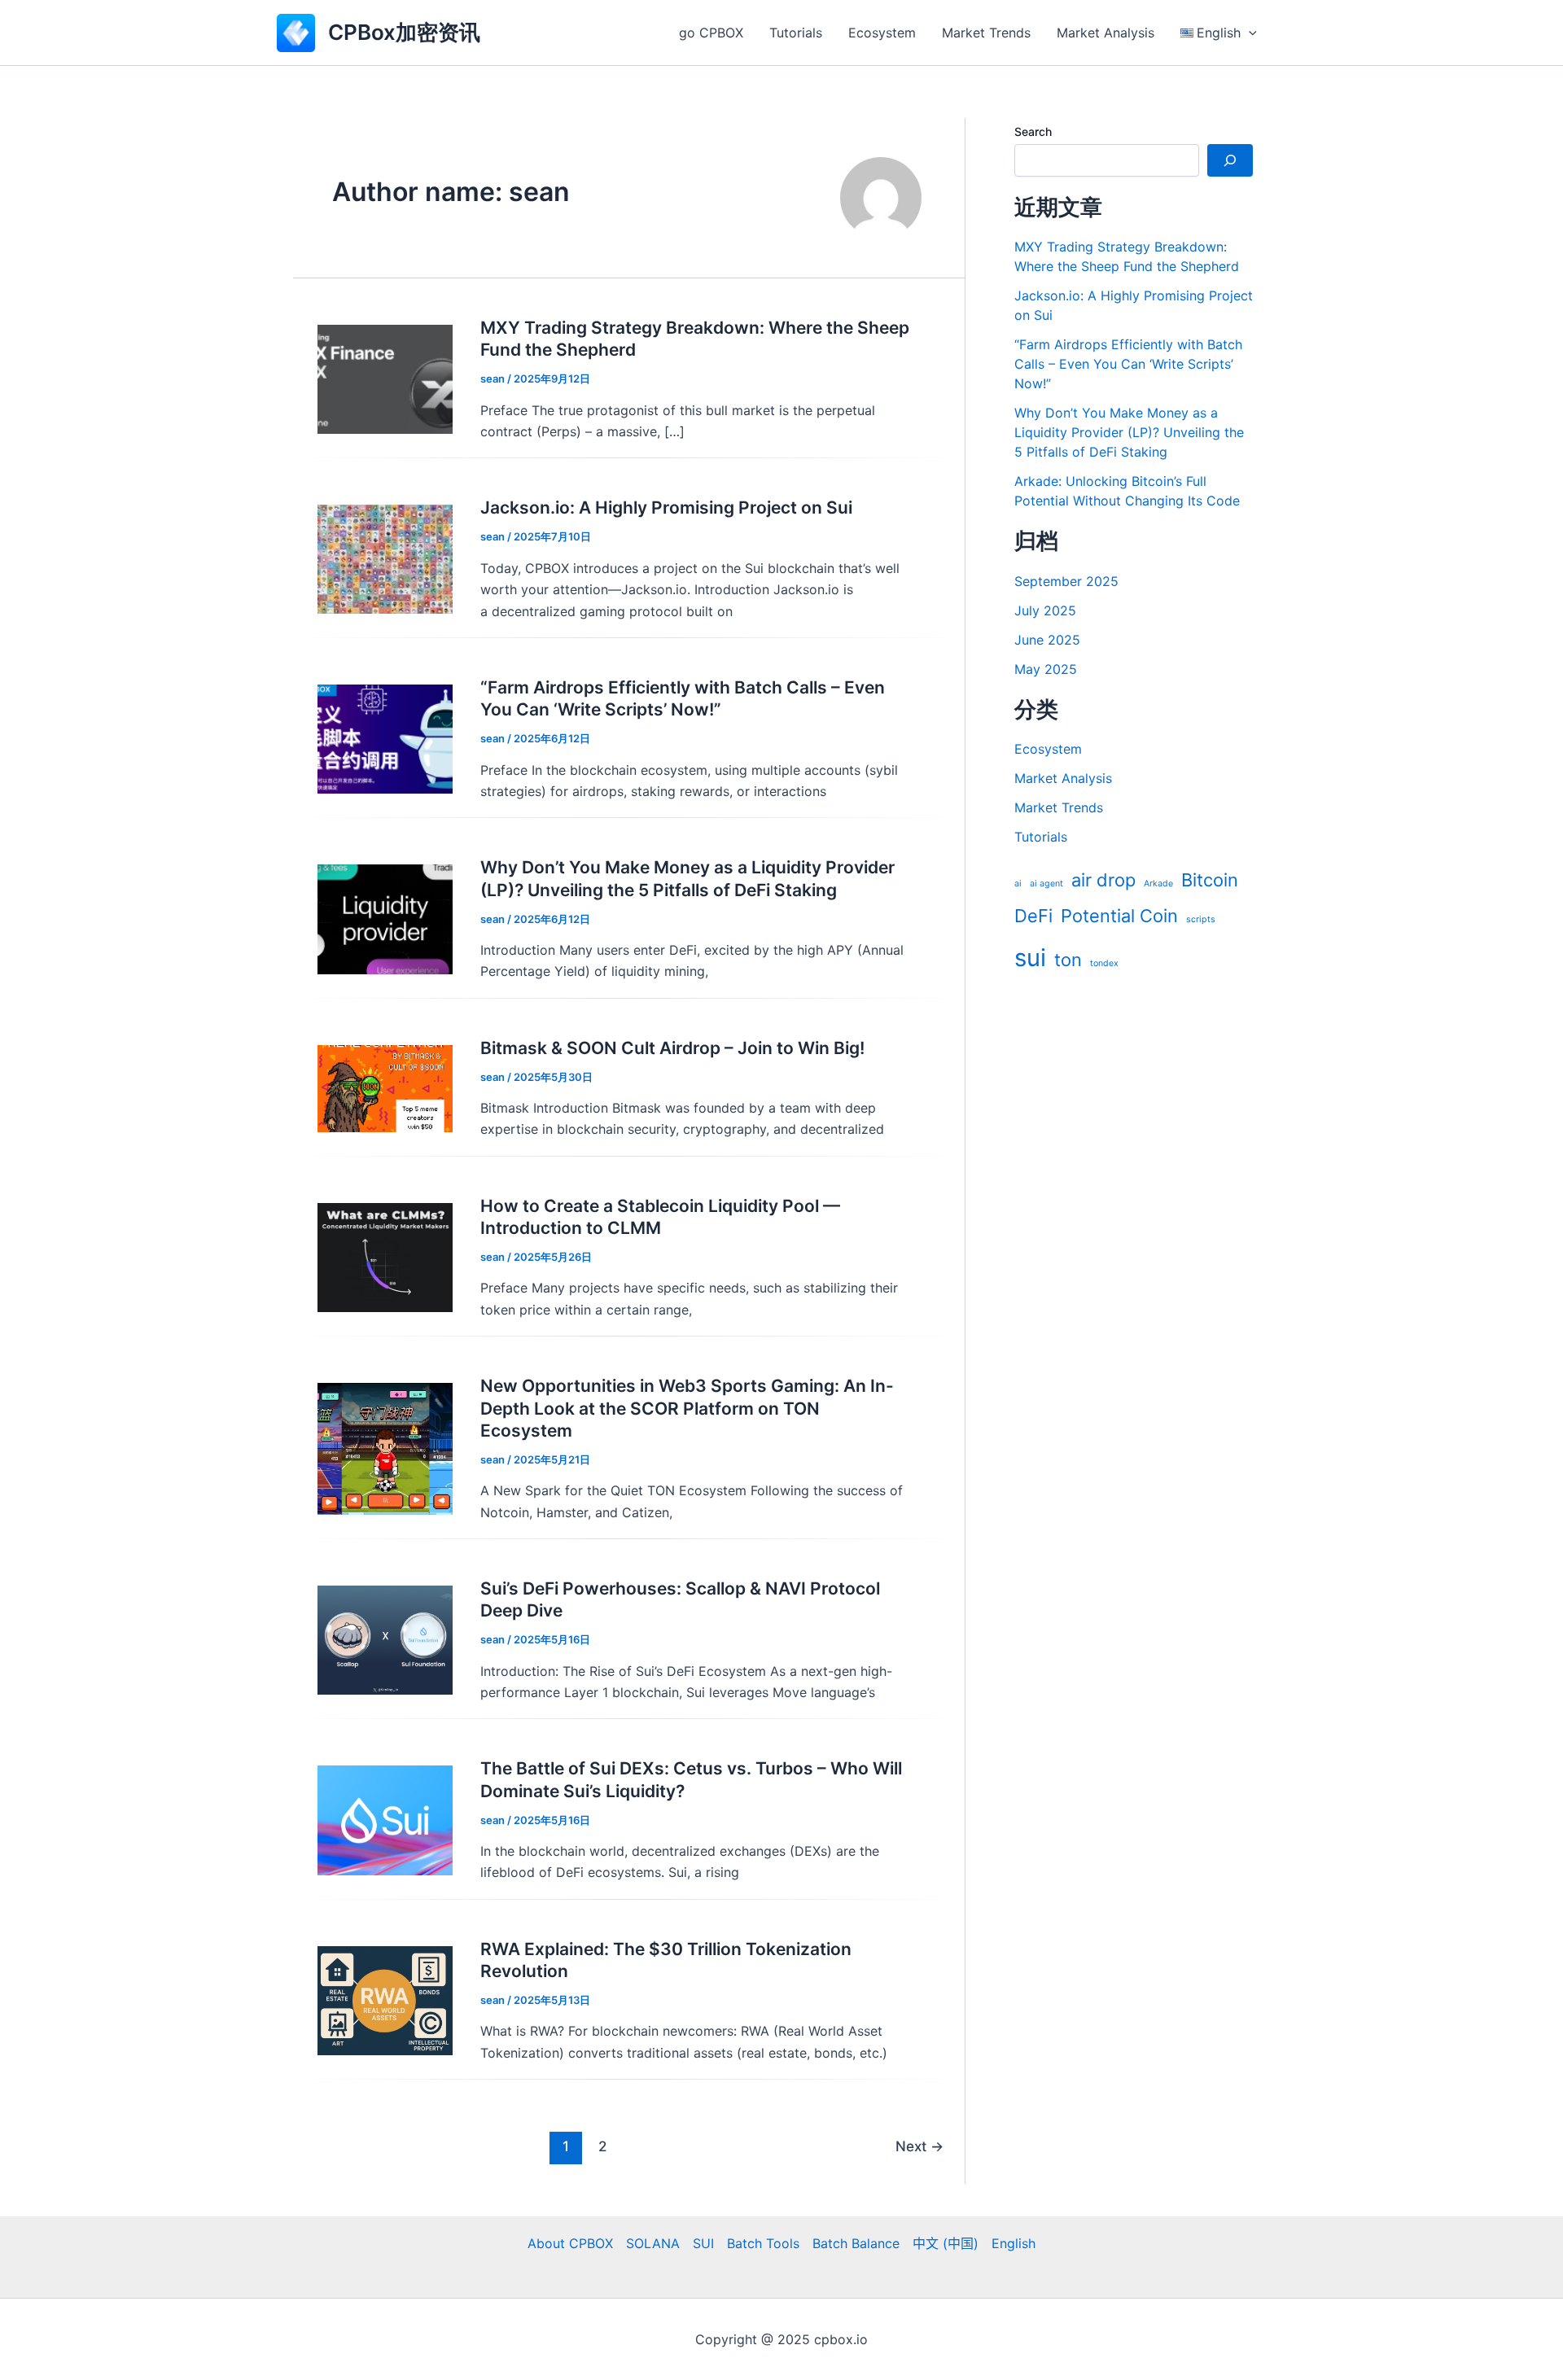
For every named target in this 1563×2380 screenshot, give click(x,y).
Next (919, 2146)
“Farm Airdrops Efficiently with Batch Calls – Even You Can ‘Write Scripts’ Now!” (1128, 364)
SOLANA (653, 2243)
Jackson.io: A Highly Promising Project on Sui (666, 507)
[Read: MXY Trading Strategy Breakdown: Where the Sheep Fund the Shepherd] (385, 378)
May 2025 (1046, 669)
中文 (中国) (946, 2243)
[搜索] (1230, 160)
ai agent (1046, 884)
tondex (1104, 963)
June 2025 (1047, 640)
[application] (1249, 33)
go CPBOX (711, 33)
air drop (1103, 880)
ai (1018, 884)
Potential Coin (1119, 916)
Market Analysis (1105, 33)
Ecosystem (882, 33)
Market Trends (986, 33)
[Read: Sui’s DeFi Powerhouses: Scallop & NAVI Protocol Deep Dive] (385, 1639)
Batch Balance (856, 2243)
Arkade (1158, 884)
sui (1030, 958)
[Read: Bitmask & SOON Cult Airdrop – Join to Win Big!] (385, 1087)
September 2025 (1066, 581)
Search (1033, 131)
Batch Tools (763, 2243)
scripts (1201, 919)
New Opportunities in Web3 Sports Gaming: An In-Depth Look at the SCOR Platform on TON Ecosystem (687, 1408)
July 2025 (1045, 610)
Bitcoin (1210, 880)
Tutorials (796, 33)
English (1014, 2243)
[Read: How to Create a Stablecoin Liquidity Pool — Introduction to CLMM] (385, 1256)
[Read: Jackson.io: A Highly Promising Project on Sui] (385, 558)
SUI (703, 2243)
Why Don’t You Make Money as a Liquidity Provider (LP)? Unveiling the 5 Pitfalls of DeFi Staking (1129, 432)
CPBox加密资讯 (404, 32)
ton (1068, 960)
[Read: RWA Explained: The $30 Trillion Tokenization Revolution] (385, 1999)
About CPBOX (570, 2243)
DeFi (1033, 916)
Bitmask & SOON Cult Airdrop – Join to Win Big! (672, 1048)
